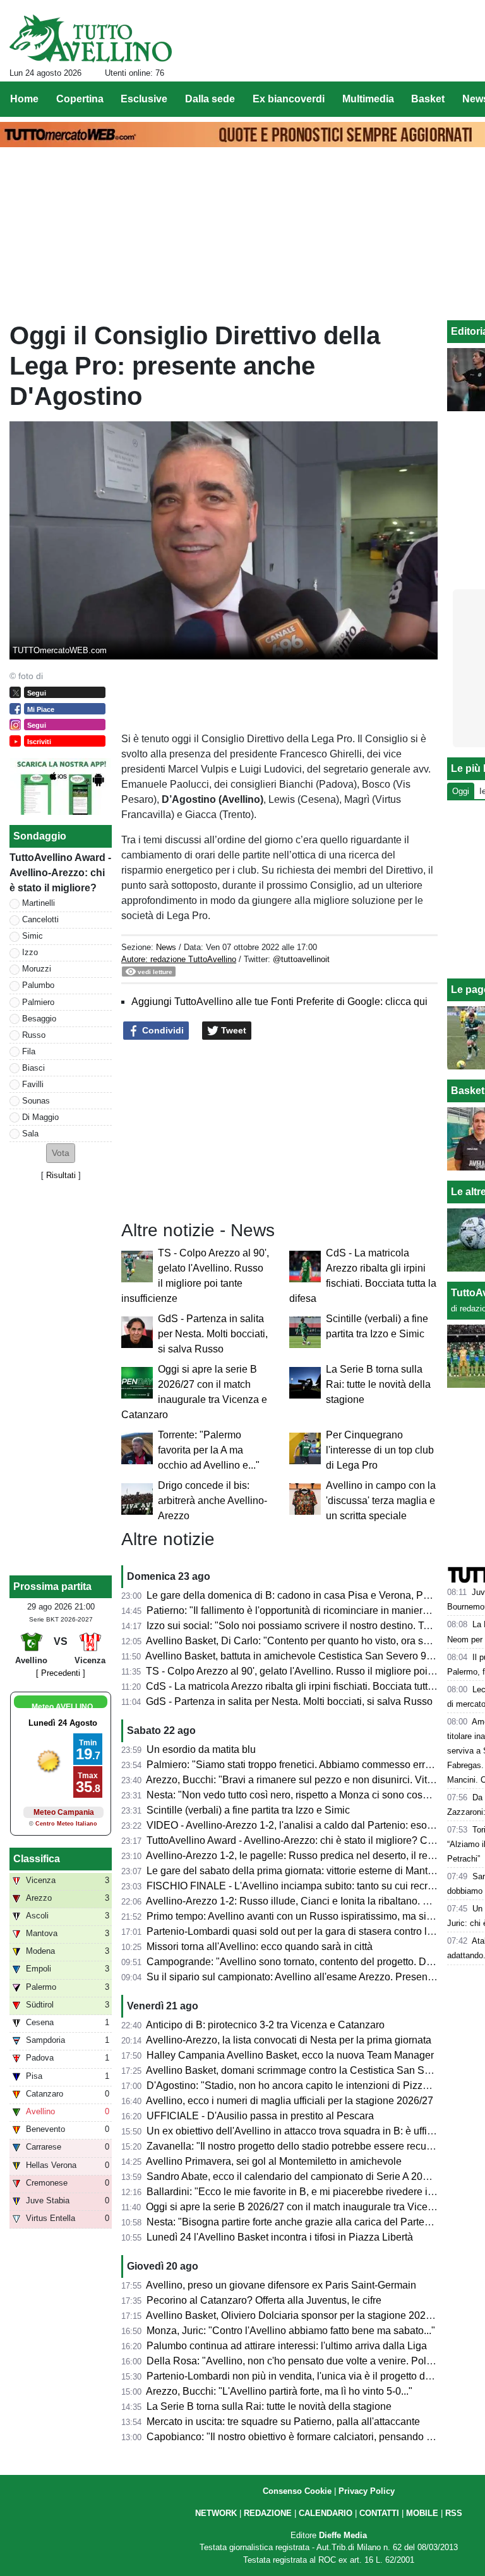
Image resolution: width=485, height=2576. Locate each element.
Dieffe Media (343, 2535)
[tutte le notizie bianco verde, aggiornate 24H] (91, 39)
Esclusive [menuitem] (144, 99)
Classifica (37, 1859)
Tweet (232, 1030)
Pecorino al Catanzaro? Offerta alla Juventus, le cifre (264, 2300)
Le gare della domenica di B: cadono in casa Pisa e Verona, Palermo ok (307, 1595)
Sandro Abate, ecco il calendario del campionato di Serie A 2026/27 (297, 2176)
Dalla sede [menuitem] (210, 99)
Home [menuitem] (24, 99)
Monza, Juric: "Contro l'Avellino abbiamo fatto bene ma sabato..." (291, 2331)
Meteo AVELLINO (62, 1707)
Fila (29, 1051)
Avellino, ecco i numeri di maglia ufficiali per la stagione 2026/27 (290, 2101)
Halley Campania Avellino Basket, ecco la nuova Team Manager (290, 2055)
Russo (34, 1035)
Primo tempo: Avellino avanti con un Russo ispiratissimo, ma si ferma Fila (310, 1916)
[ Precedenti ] (61, 1673)
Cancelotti (40, 919)
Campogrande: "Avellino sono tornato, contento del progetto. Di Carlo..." (307, 1962)
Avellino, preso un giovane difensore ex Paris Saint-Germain (281, 2285)
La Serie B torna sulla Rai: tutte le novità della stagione (378, 1384)
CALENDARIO (326, 2513)
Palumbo (38, 985)
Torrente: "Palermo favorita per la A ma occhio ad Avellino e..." (209, 1450)
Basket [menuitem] (428, 99)
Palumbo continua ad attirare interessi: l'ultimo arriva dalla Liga (287, 2346)
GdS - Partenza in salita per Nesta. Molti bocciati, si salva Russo (213, 1334)
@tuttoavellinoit (301, 959)
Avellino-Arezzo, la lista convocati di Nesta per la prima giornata (289, 2040)
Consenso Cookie (297, 2491)
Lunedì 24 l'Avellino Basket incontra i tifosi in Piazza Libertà (280, 2237)
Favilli (33, 1084)
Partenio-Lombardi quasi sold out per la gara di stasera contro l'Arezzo (303, 1931)
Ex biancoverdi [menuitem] (289, 99)
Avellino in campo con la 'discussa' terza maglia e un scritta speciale (381, 1501)
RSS (454, 2513)
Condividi (162, 1030)
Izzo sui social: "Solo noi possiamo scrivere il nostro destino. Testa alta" (306, 1626)
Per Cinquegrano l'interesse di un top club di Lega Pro (380, 1450)
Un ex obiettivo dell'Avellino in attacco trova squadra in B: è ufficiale (297, 2131)
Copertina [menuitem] (80, 99)
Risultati (61, 1175)
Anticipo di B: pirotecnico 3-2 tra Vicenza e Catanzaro (265, 2025)
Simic (33, 936)
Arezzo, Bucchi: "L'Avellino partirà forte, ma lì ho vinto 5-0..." (279, 2391)
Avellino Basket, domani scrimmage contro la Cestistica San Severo (298, 2070)
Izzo (30, 952)
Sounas (36, 1101)
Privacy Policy (367, 2491)
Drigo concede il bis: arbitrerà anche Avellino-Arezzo (213, 1501)
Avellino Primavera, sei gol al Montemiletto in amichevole (274, 2161)
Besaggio (39, 1019)
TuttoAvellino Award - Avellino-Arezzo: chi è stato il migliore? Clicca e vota (312, 1840)
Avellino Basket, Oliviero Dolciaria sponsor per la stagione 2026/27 (296, 2315)
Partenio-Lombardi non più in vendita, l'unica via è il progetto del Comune (310, 2376)
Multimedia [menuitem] (368, 99)
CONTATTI (379, 2513)
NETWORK (216, 2513)
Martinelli (39, 903)
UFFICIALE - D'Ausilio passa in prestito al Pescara (260, 2116)
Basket (468, 1091)
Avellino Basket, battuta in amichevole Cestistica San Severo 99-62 (296, 1656)
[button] (61, 1153)
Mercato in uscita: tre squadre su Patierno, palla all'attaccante (283, 2422)
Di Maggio (40, 1117)
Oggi (461, 791)
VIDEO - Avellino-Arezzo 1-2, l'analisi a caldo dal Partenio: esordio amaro (311, 1825)
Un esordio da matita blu (201, 1749)
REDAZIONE (268, 2513)
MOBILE (422, 2513)
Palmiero (38, 1002)
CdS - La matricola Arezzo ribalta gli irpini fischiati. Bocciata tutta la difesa (310, 1686)
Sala (30, 1134)
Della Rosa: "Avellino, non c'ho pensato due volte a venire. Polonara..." (305, 2361)
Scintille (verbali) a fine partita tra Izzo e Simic (248, 1810)
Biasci (33, 1068)
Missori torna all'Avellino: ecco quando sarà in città (260, 1947)
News (166, 947)
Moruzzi (37, 969)
